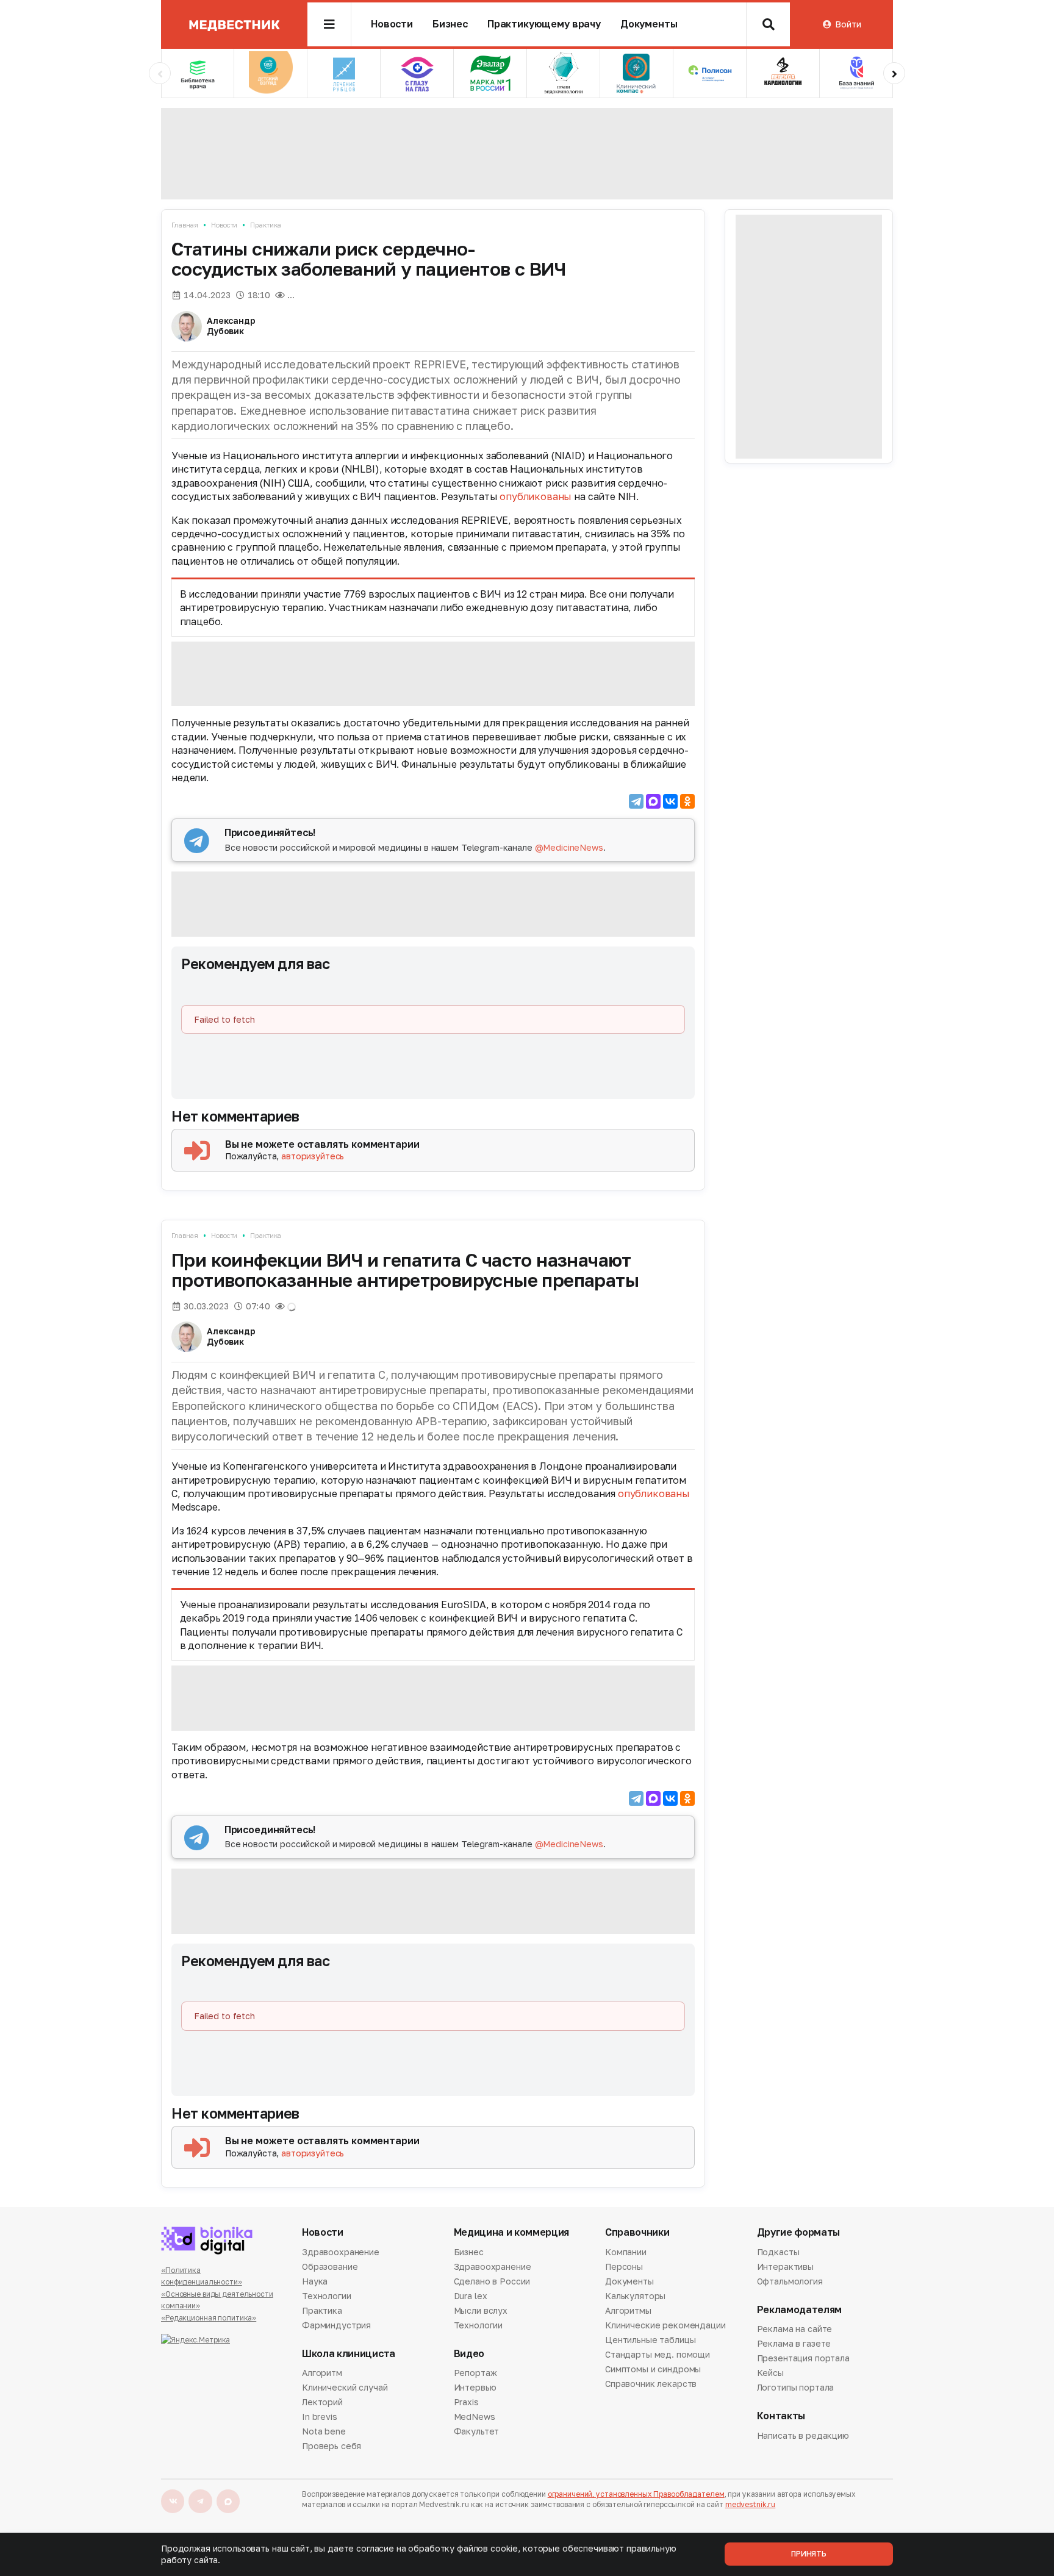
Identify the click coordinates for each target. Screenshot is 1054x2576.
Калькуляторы (635, 2296)
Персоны (624, 2267)
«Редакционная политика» (209, 2318)
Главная (185, 225)
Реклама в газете (794, 2343)
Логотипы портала (796, 2387)
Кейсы (770, 2373)
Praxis (466, 2402)
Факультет (477, 2431)
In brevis (320, 2417)
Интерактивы (785, 2267)
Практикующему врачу (544, 24)
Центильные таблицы (650, 2340)
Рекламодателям (800, 2310)
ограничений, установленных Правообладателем (636, 2494)
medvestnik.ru (750, 2504)
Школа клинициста (349, 2354)
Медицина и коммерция (512, 2232)
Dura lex (471, 2296)
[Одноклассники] (687, 801)
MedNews (475, 2417)
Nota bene (324, 2431)
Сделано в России (492, 2281)
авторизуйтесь (313, 1156)
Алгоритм (322, 2374)
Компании (626, 2253)
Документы (649, 24)
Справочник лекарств (651, 2384)
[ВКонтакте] (670, 801)
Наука (315, 2281)
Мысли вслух (481, 2310)
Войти (848, 24)
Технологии (327, 2296)
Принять (809, 2554)
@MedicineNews (569, 847)
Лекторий (322, 2402)
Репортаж (475, 2374)
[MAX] (653, 801)
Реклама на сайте (795, 2330)
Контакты (781, 2416)
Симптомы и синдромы (653, 2369)
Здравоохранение (341, 2253)
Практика (266, 225)
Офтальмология (790, 2281)
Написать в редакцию (803, 2436)
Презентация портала (803, 2358)
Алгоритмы (628, 2310)
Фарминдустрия (336, 2325)
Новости (392, 24)
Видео (469, 2354)
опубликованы (536, 496)
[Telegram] (636, 801)
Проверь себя (332, 2446)
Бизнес (450, 24)
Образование (330, 2267)
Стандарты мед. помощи (658, 2354)
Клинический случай (345, 2387)
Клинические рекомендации (665, 2325)
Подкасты (778, 2253)
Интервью (475, 2387)
